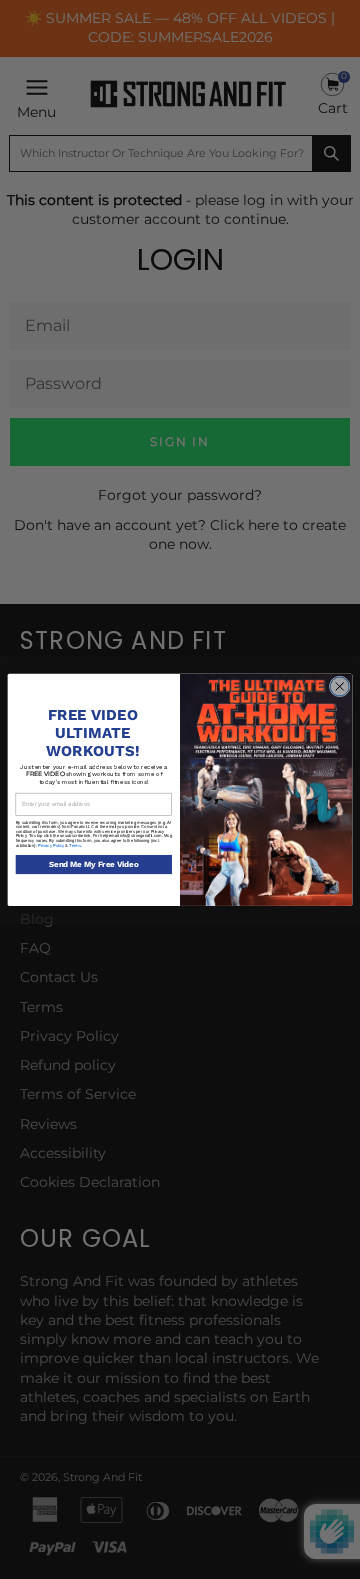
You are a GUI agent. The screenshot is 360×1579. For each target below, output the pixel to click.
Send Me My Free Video (94, 864)
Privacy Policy (51, 844)
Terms (74, 844)
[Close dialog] (339, 686)
